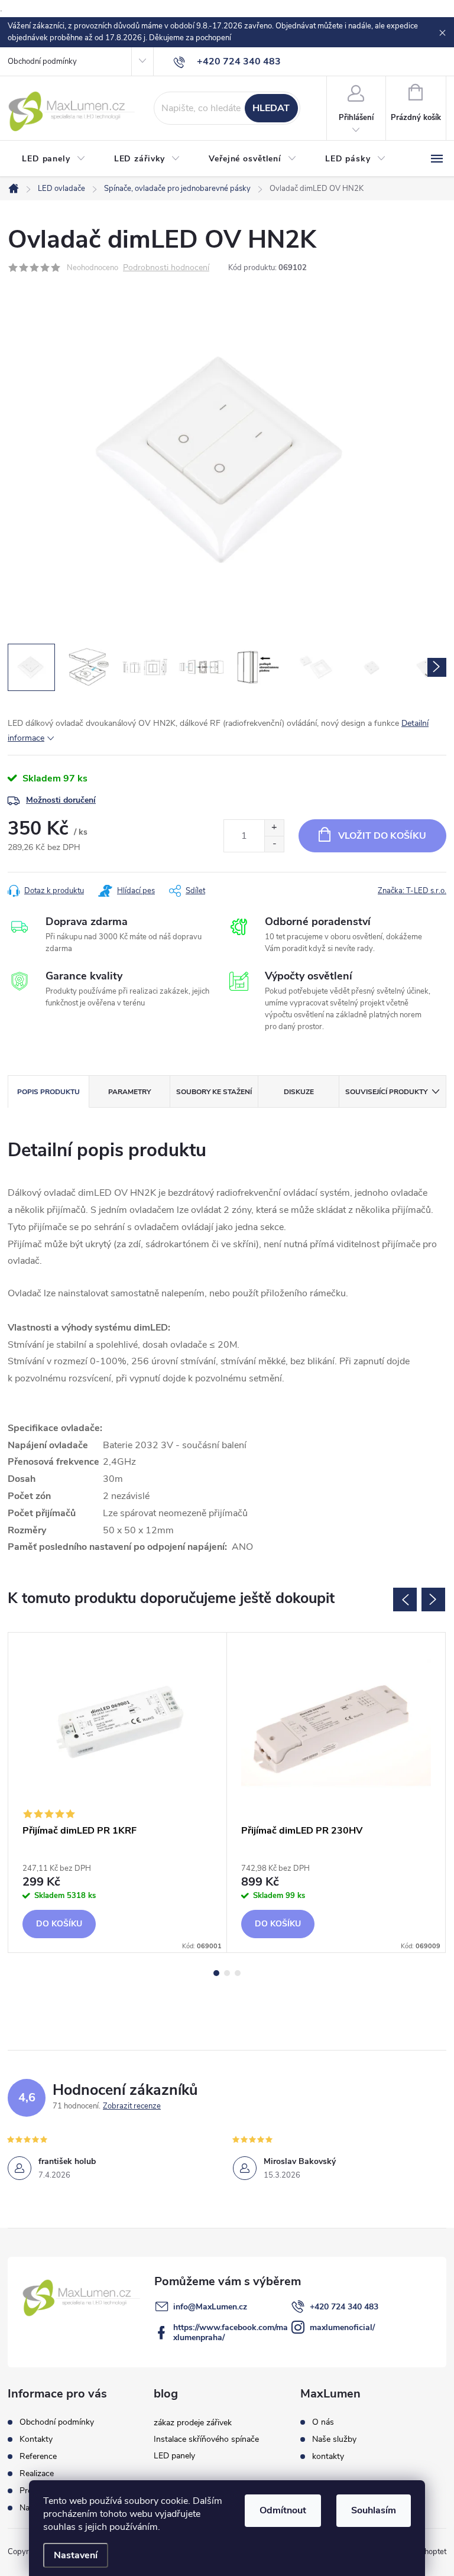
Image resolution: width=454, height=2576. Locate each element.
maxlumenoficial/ (342, 2327)
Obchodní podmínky (42, 61)
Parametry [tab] (129, 1092)
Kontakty (36, 2439)
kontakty (328, 2457)
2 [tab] (227, 1973)
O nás (323, 2422)
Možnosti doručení (61, 800)
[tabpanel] (118, 1793)
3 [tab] (238, 1973)
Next (433, 1600)
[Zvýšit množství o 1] (274, 828)
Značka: (412, 891)
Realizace (37, 2473)
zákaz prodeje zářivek (193, 2423)
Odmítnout (283, 2510)
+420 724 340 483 (344, 2307)
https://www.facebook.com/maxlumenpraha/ (231, 2332)
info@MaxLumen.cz (210, 2307)
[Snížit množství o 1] (274, 844)
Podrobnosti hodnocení (166, 268)
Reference (38, 2456)
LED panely (174, 2456)
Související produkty (386, 1092)
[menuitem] (54, 159)
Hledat (271, 108)
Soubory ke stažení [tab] (214, 1092)
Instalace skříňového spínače (206, 2439)
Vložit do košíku (382, 836)
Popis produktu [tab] (48, 1092)
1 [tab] (216, 1973)
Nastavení (76, 2555)
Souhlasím (374, 2510)
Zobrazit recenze (132, 2106)
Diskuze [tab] (299, 1092)
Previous (405, 1600)
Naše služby (334, 2439)
